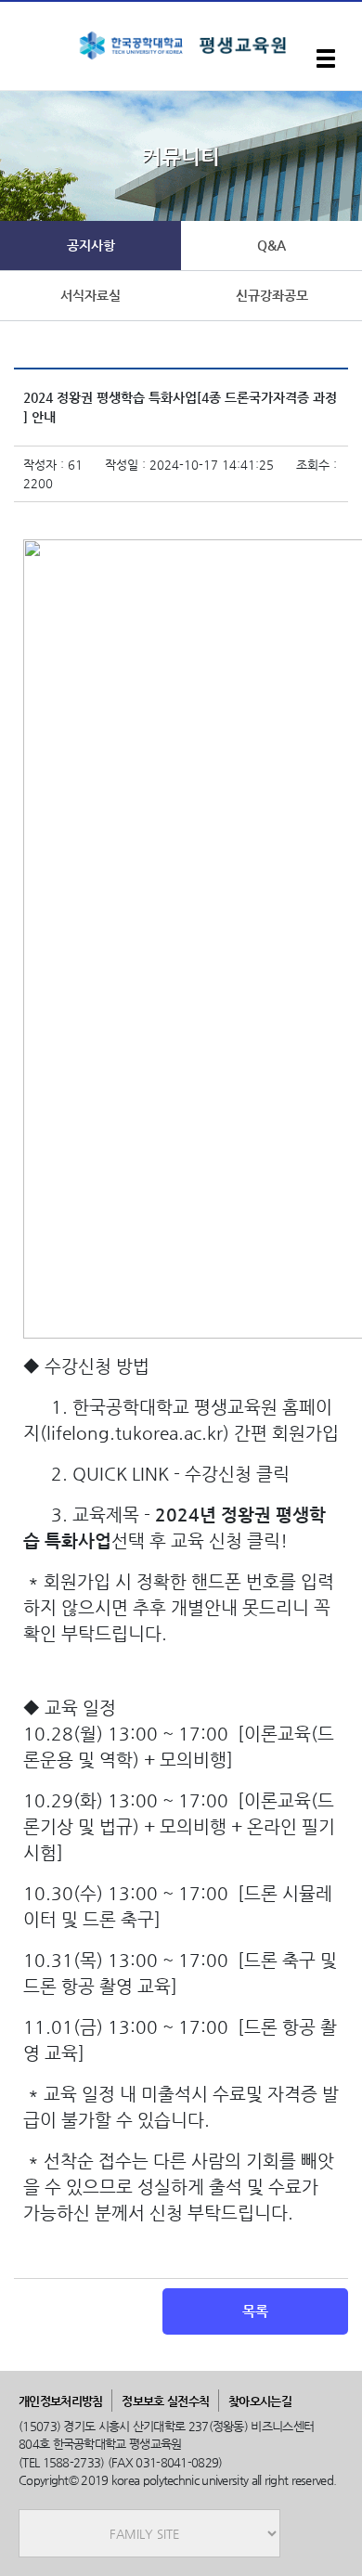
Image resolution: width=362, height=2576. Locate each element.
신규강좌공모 (272, 295)
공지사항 (91, 245)
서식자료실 (90, 295)
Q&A (271, 245)
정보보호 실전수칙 (165, 2401)
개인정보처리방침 (60, 2401)
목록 (255, 2311)
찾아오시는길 (260, 2401)
